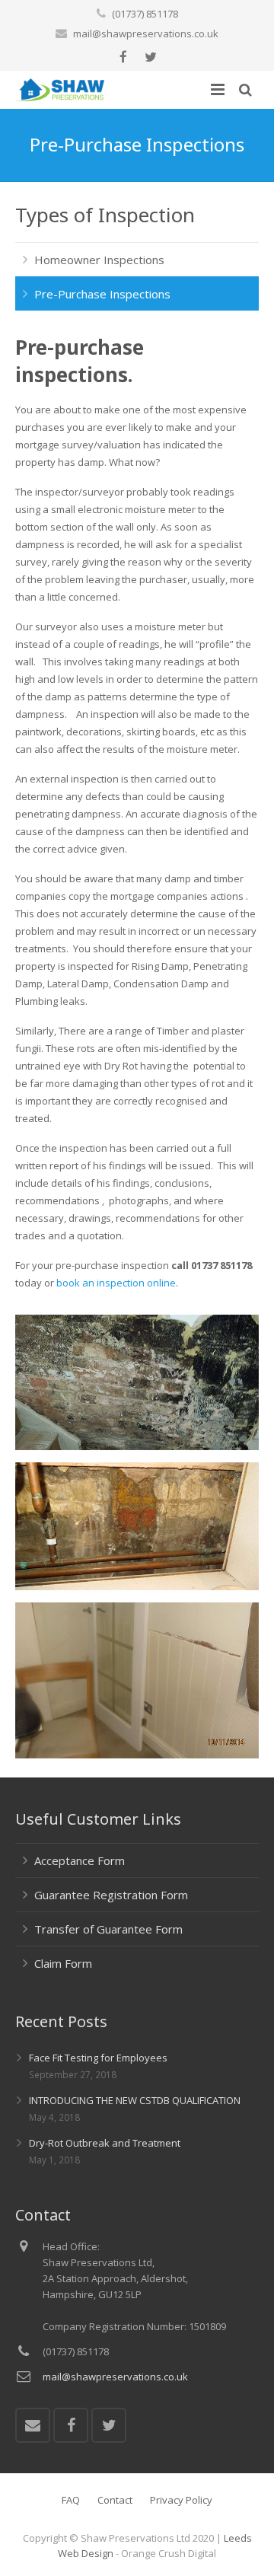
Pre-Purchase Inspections (102, 294)
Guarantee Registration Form (111, 1895)
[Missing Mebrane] (137, 1586)
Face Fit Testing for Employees (98, 2058)
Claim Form (63, 1963)
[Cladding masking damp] (137, 1755)
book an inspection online (116, 1283)
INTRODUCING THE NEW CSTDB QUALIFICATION (135, 2100)
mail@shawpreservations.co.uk (146, 33)
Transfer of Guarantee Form (108, 1929)
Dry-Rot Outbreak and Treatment (105, 2143)
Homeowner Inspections (99, 260)
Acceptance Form (80, 1860)
